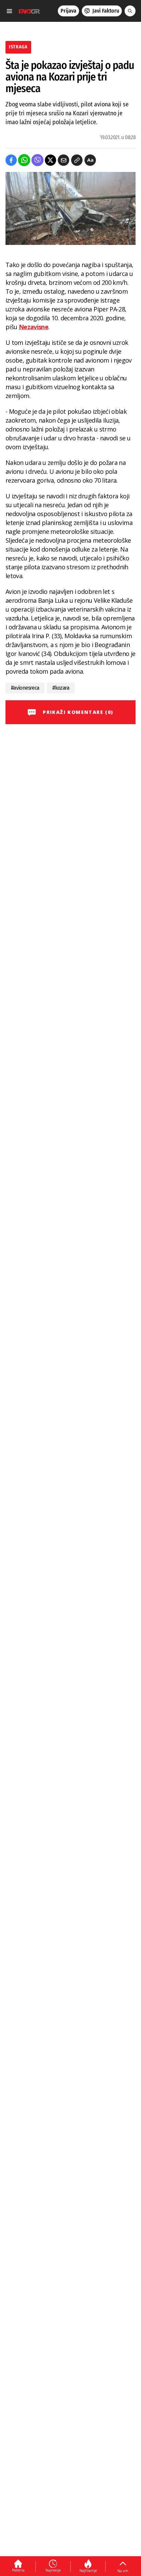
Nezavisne (34, 327)
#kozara (61, 688)
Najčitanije (88, 2571)
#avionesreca (25, 688)
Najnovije (53, 2570)
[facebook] (11, 160)
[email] (63, 160)
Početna (18, 2570)
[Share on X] (50, 160)
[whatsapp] (24, 160)
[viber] (37, 160)
